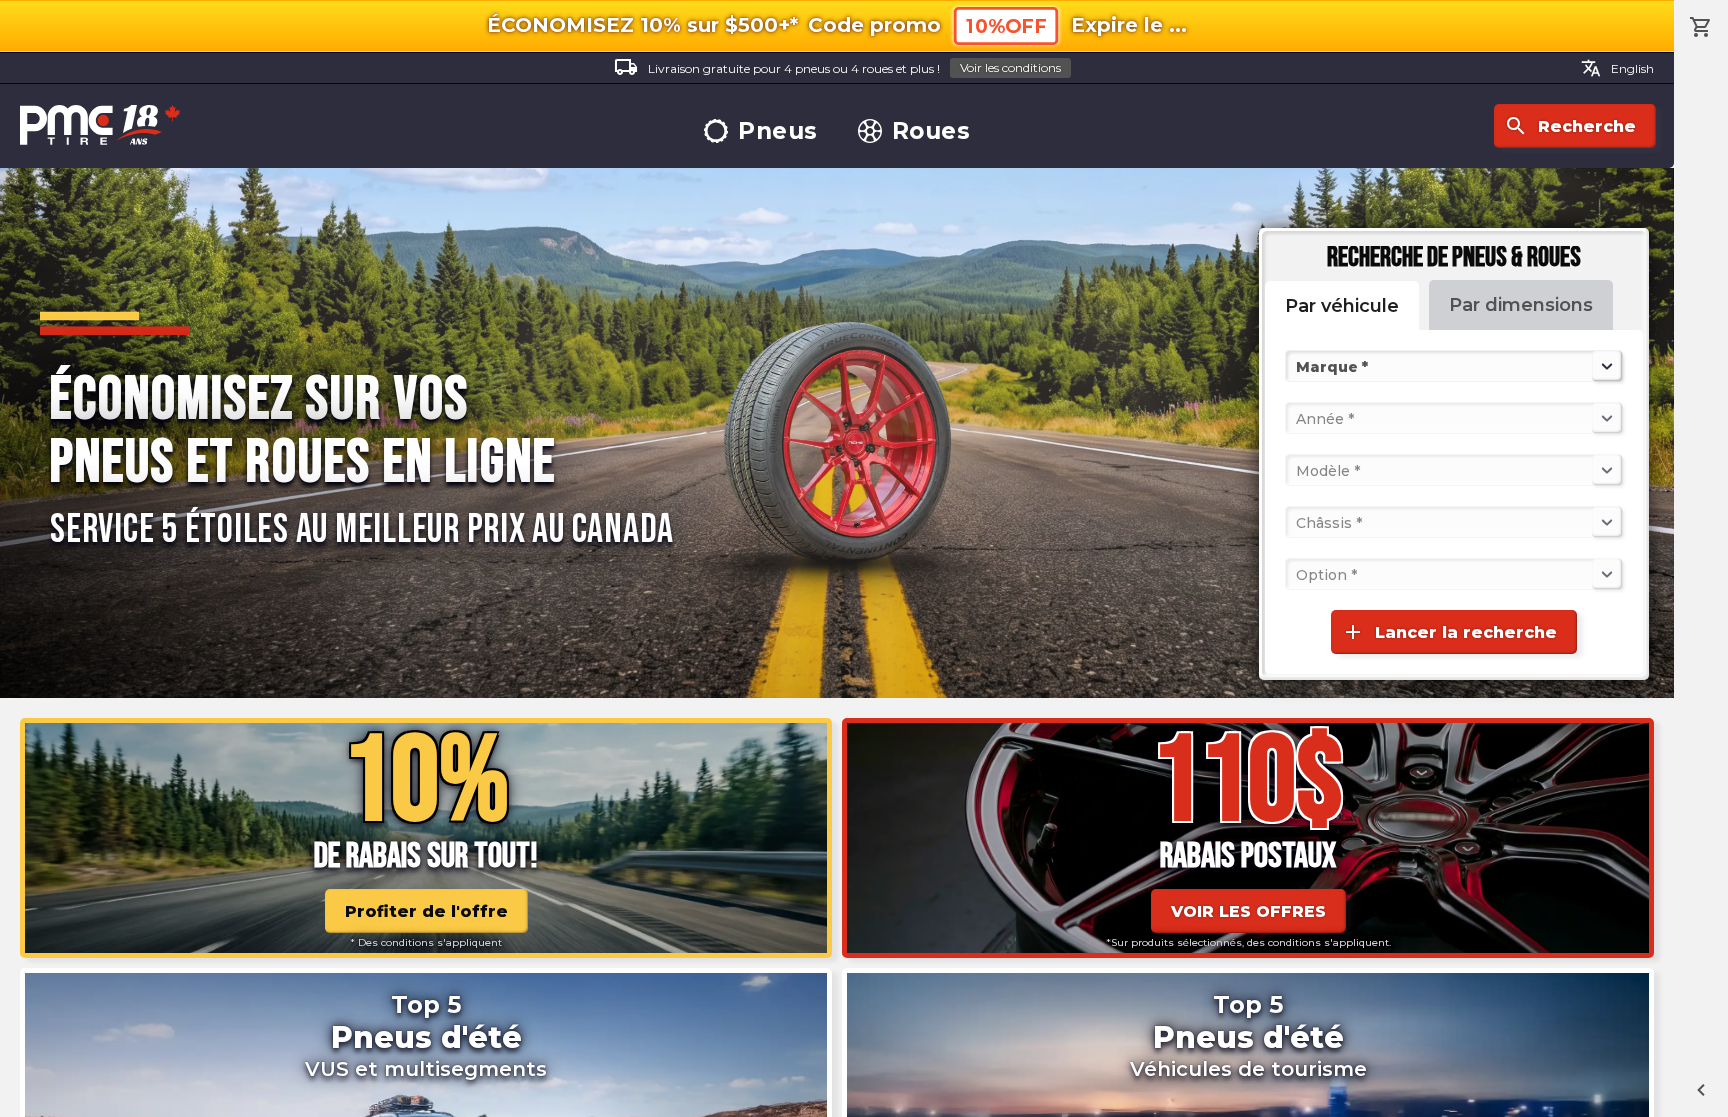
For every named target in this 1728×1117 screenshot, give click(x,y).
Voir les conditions (1010, 67)
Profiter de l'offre (426, 911)
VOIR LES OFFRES (1248, 911)
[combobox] (1298, 366)
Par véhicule (1342, 306)
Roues (931, 131)
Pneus (778, 131)
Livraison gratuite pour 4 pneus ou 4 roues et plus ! (837, 67)
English (1617, 68)
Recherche (1570, 126)
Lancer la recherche (1449, 632)
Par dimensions (1521, 305)
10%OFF (1006, 26)
